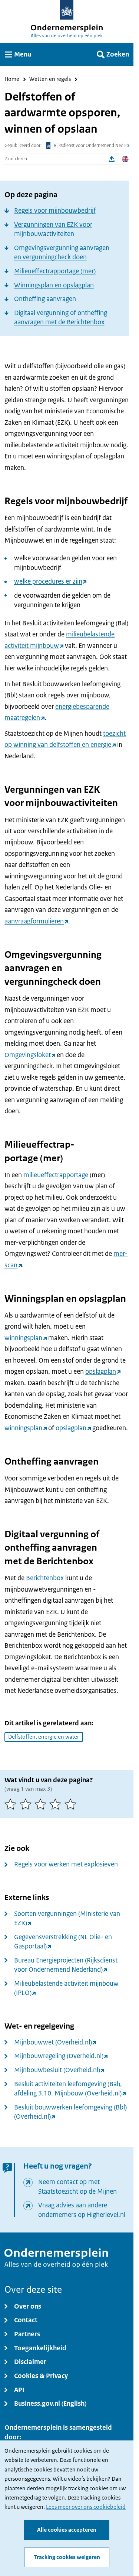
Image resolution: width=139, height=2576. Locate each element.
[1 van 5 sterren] (12, 1804)
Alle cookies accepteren (67, 2530)
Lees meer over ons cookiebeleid (86, 2507)
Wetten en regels (50, 79)
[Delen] (112, 159)
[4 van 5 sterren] (57, 1804)
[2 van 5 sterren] (27, 1804)
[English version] (125, 159)
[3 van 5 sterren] (42, 1804)
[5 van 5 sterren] (72, 1804)
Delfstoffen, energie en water (44, 1737)
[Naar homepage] (67, 10)
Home (12, 79)
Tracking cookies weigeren (67, 2557)
